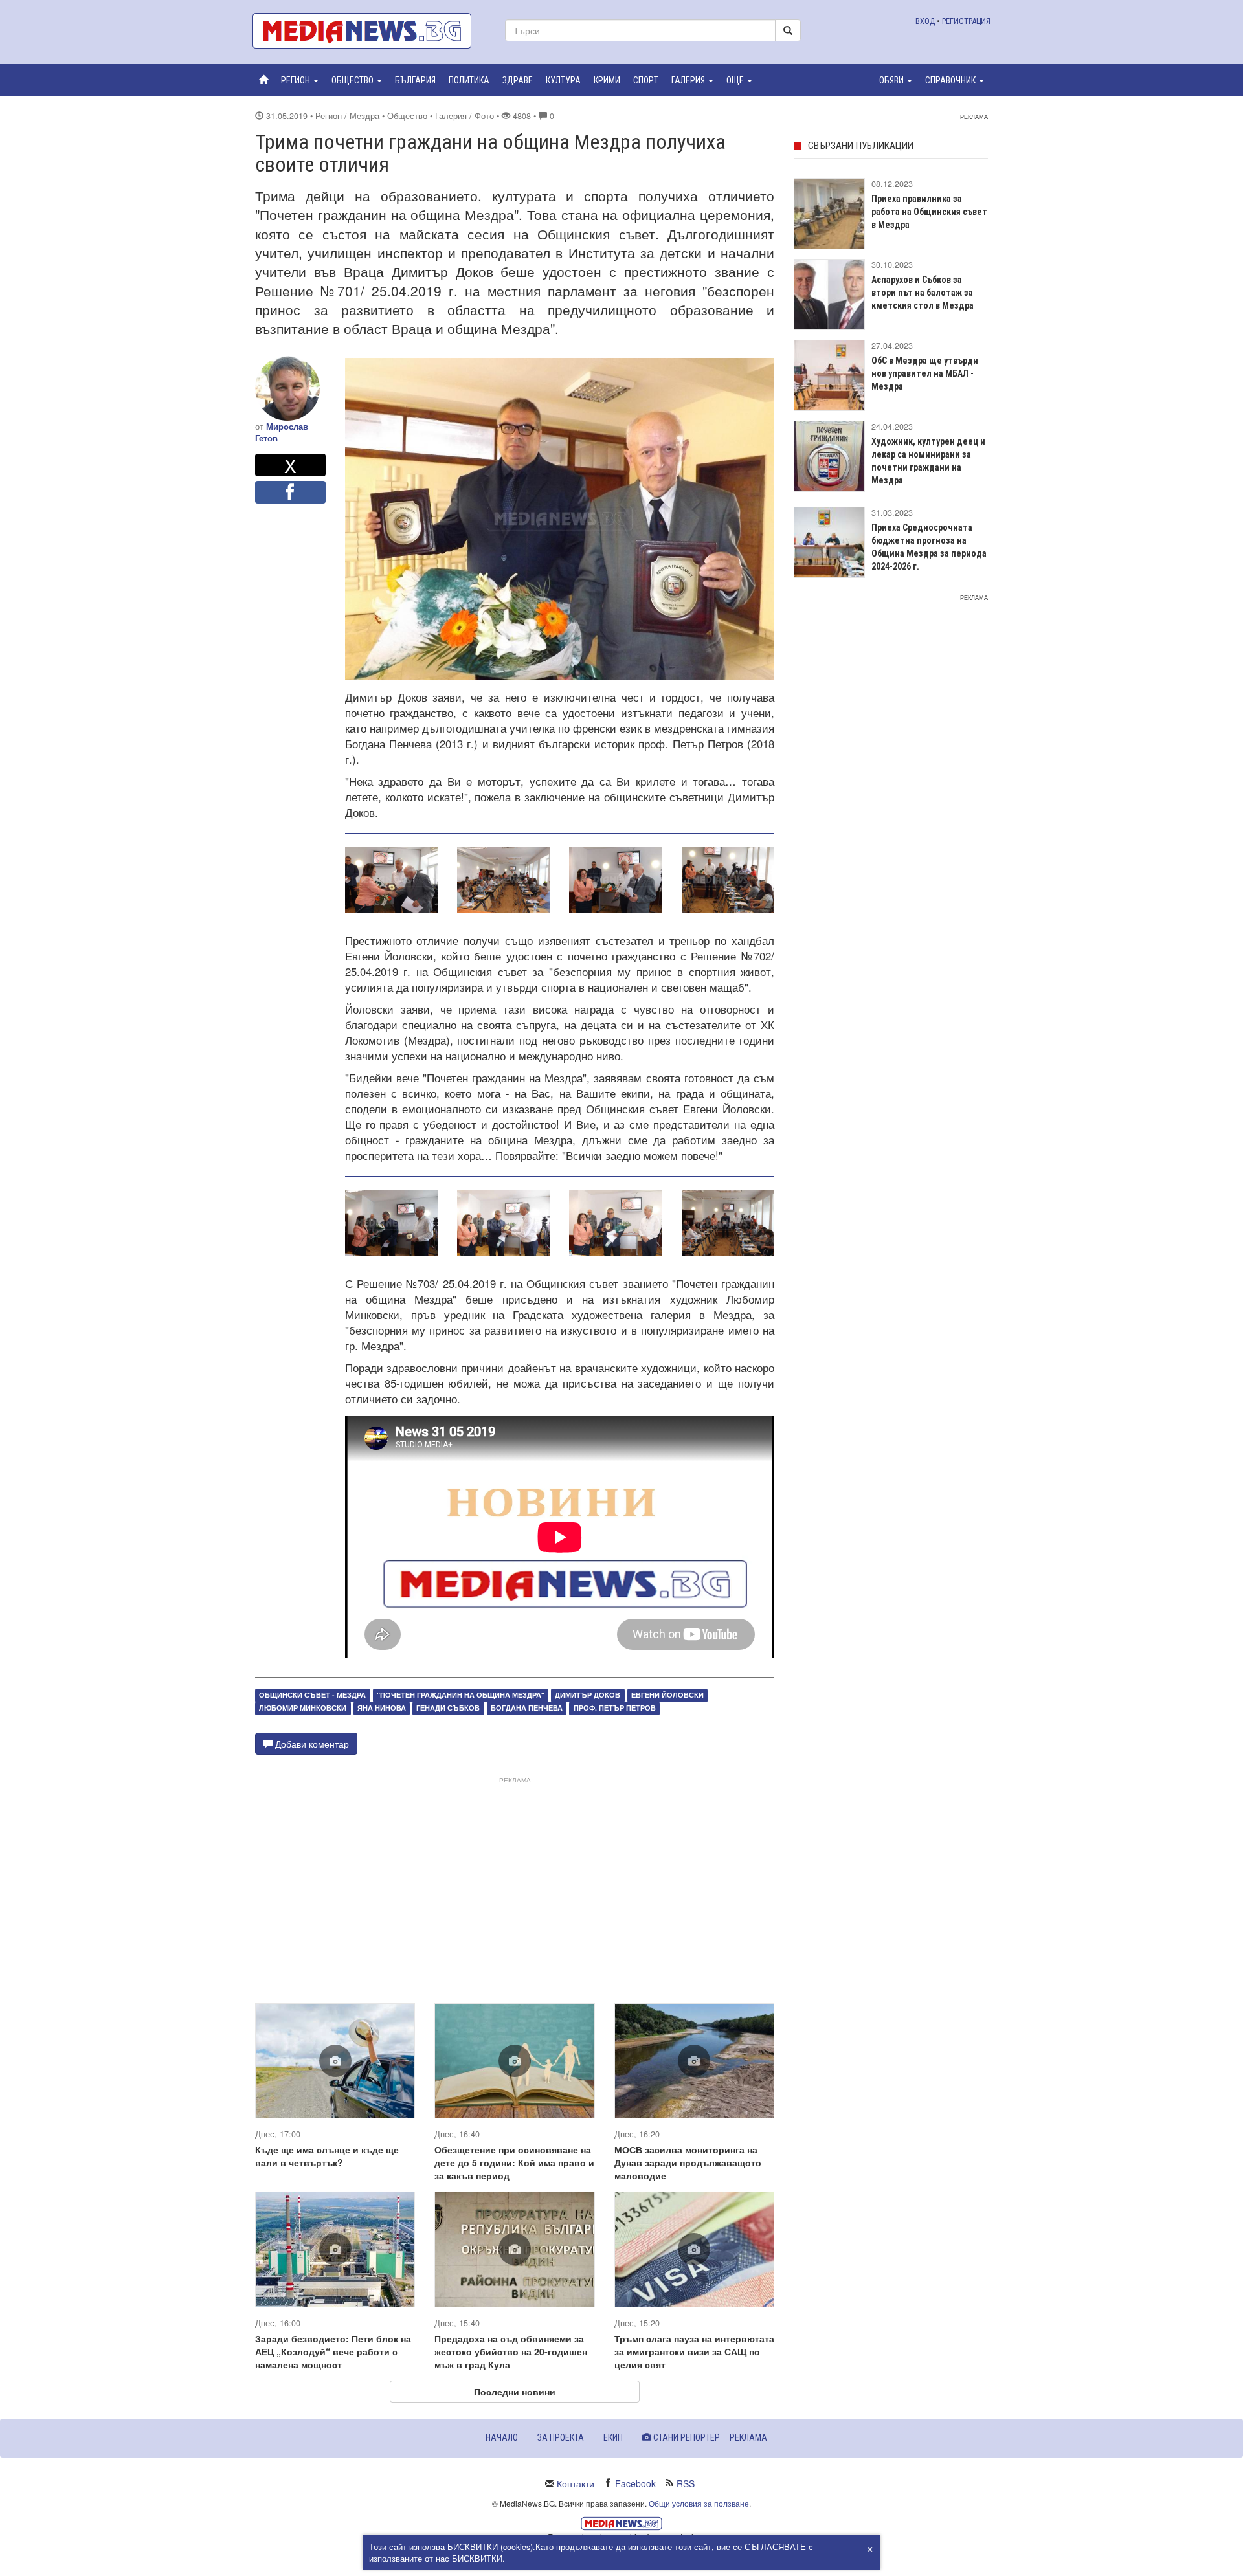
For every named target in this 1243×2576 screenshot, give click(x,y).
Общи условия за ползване (699, 2503)
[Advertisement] (515, 1878)
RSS (686, 2483)
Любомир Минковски (303, 1708)
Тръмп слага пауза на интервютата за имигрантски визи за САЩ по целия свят (694, 2351)
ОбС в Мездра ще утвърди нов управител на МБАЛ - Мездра (925, 373)
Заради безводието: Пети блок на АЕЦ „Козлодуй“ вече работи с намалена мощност (333, 2351)
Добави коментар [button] (311, 1744)
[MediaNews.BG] (369, 31)
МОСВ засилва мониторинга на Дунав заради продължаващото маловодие (688, 2162)
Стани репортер (686, 2437)
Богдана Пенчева (527, 1708)
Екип (613, 2437)
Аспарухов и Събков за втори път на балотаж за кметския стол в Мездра (923, 293)
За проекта (561, 2437)
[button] (300, 80)
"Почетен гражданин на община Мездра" (461, 1695)
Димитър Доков (588, 1695)
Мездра (364, 116)
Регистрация (966, 21)
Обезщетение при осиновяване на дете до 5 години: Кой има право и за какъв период (514, 2162)
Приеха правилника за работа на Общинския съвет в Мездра (929, 212)
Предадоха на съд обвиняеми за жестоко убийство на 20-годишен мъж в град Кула (511, 2351)
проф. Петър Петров (615, 1708)
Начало (502, 2437)
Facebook (635, 2483)
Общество (407, 116)
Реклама (748, 2437)
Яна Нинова (382, 1708)
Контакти (576, 2483)
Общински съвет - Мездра (312, 1695)
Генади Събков (448, 1708)
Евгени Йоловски (667, 1695)
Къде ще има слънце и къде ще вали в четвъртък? (327, 2156)
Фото (484, 116)
